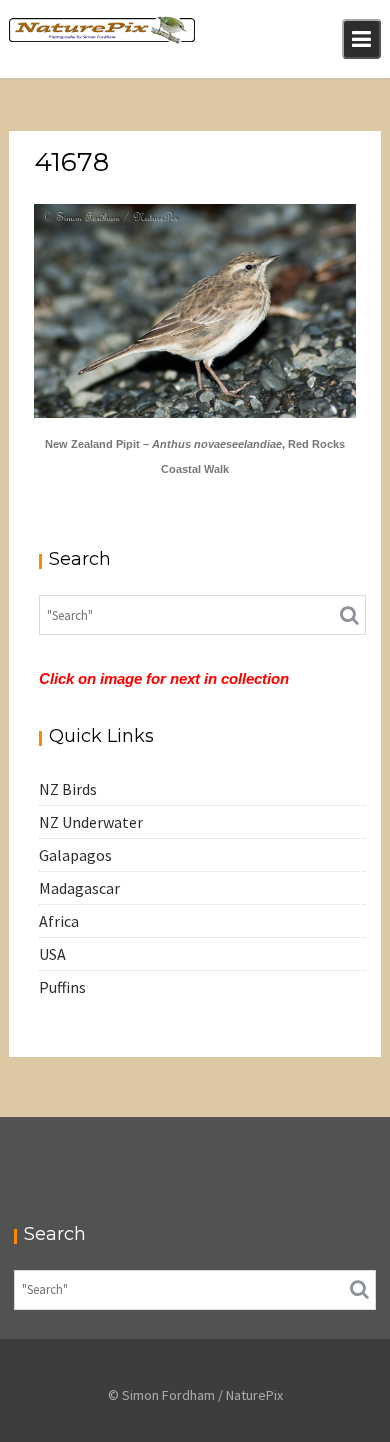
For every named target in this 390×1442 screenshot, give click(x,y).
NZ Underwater (91, 822)
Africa (59, 921)
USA (52, 954)
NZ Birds (68, 789)
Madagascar (79, 888)
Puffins (62, 987)
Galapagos (75, 855)
